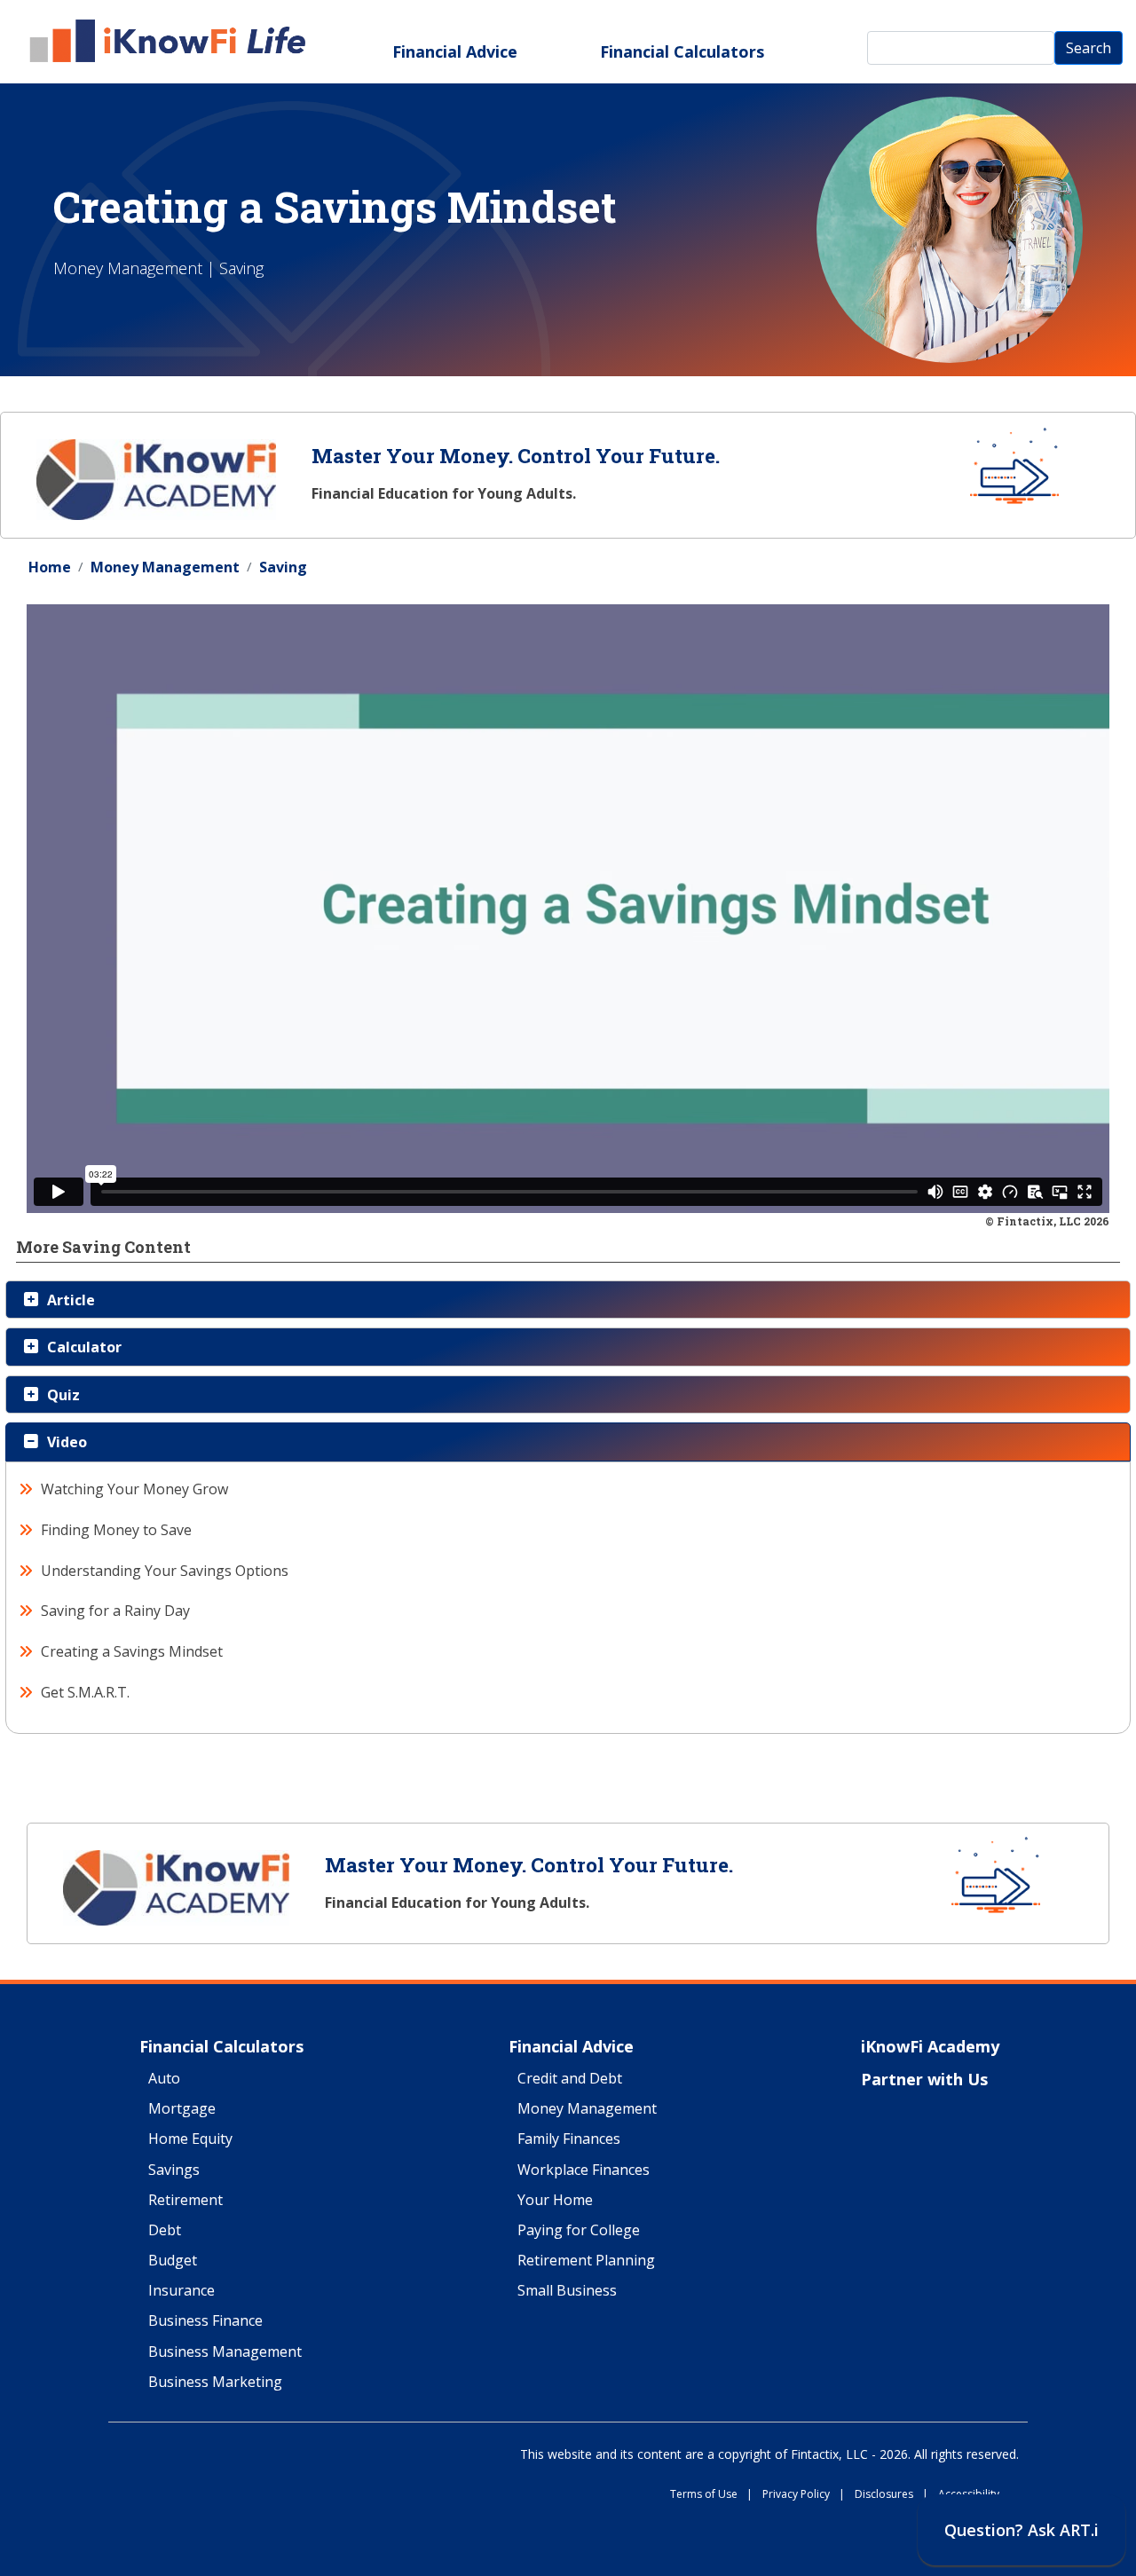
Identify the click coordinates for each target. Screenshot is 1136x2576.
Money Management (165, 567)
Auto (164, 2079)
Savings (174, 2170)
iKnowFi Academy (930, 2047)
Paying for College (579, 2231)
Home (50, 567)
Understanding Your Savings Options (165, 1571)
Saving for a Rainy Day (116, 1611)
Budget (173, 2261)
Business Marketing (215, 2383)
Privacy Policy (804, 2495)
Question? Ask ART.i (1022, 2530)
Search (1089, 48)
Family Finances (569, 2139)
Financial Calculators (682, 51)
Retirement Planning (586, 2261)
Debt (165, 2231)
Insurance (181, 2291)
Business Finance (205, 2321)
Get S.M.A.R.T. (86, 1692)
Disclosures (891, 2495)
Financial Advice (455, 51)
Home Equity (190, 2139)
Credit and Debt (570, 2079)
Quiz (63, 1395)
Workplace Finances (584, 2170)
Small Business (567, 2291)
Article (71, 1300)
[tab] (568, 1300)
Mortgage (182, 2109)
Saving (283, 567)
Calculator (84, 1347)
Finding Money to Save (117, 1530)
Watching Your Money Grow (135, 1489)
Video (67, 1442)
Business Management (225, 2352)
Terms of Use (711, 2495)
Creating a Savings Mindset (132, 1651)
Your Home (555, 2201)
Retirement (185, 2201)
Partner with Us (924, 2080)
